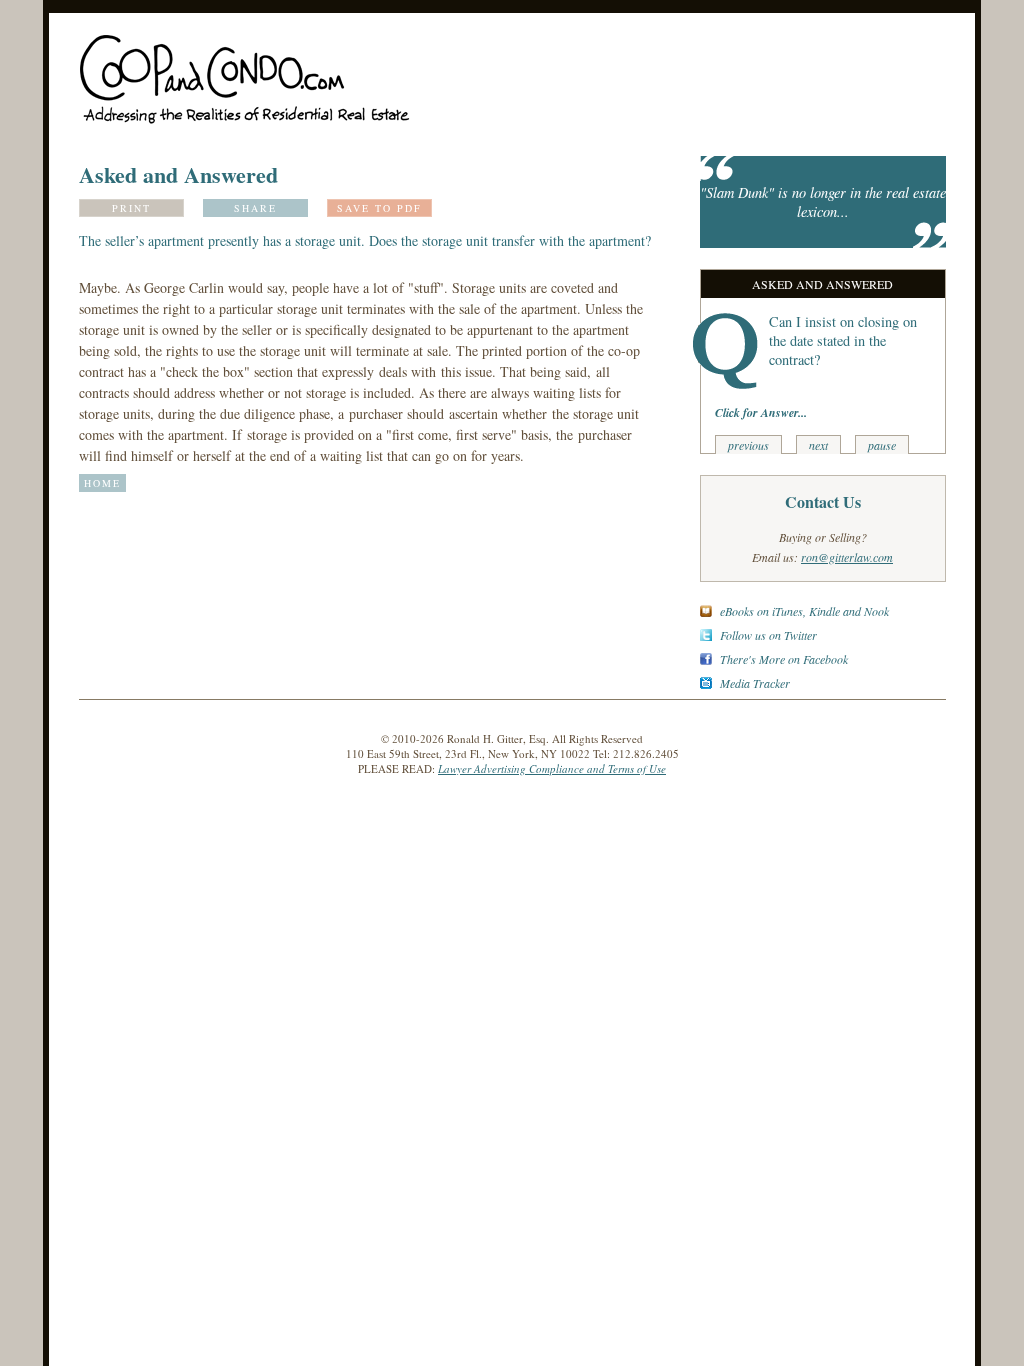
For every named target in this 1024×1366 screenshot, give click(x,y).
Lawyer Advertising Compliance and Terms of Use (552, 768)
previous (748, 445)
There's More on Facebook (784, 659)
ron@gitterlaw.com (847, 557)
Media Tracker (755, 683)
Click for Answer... (761, 412)
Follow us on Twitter (768, 635)
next (818, 445)
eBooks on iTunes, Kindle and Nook (804, 611)
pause (882, 445)
